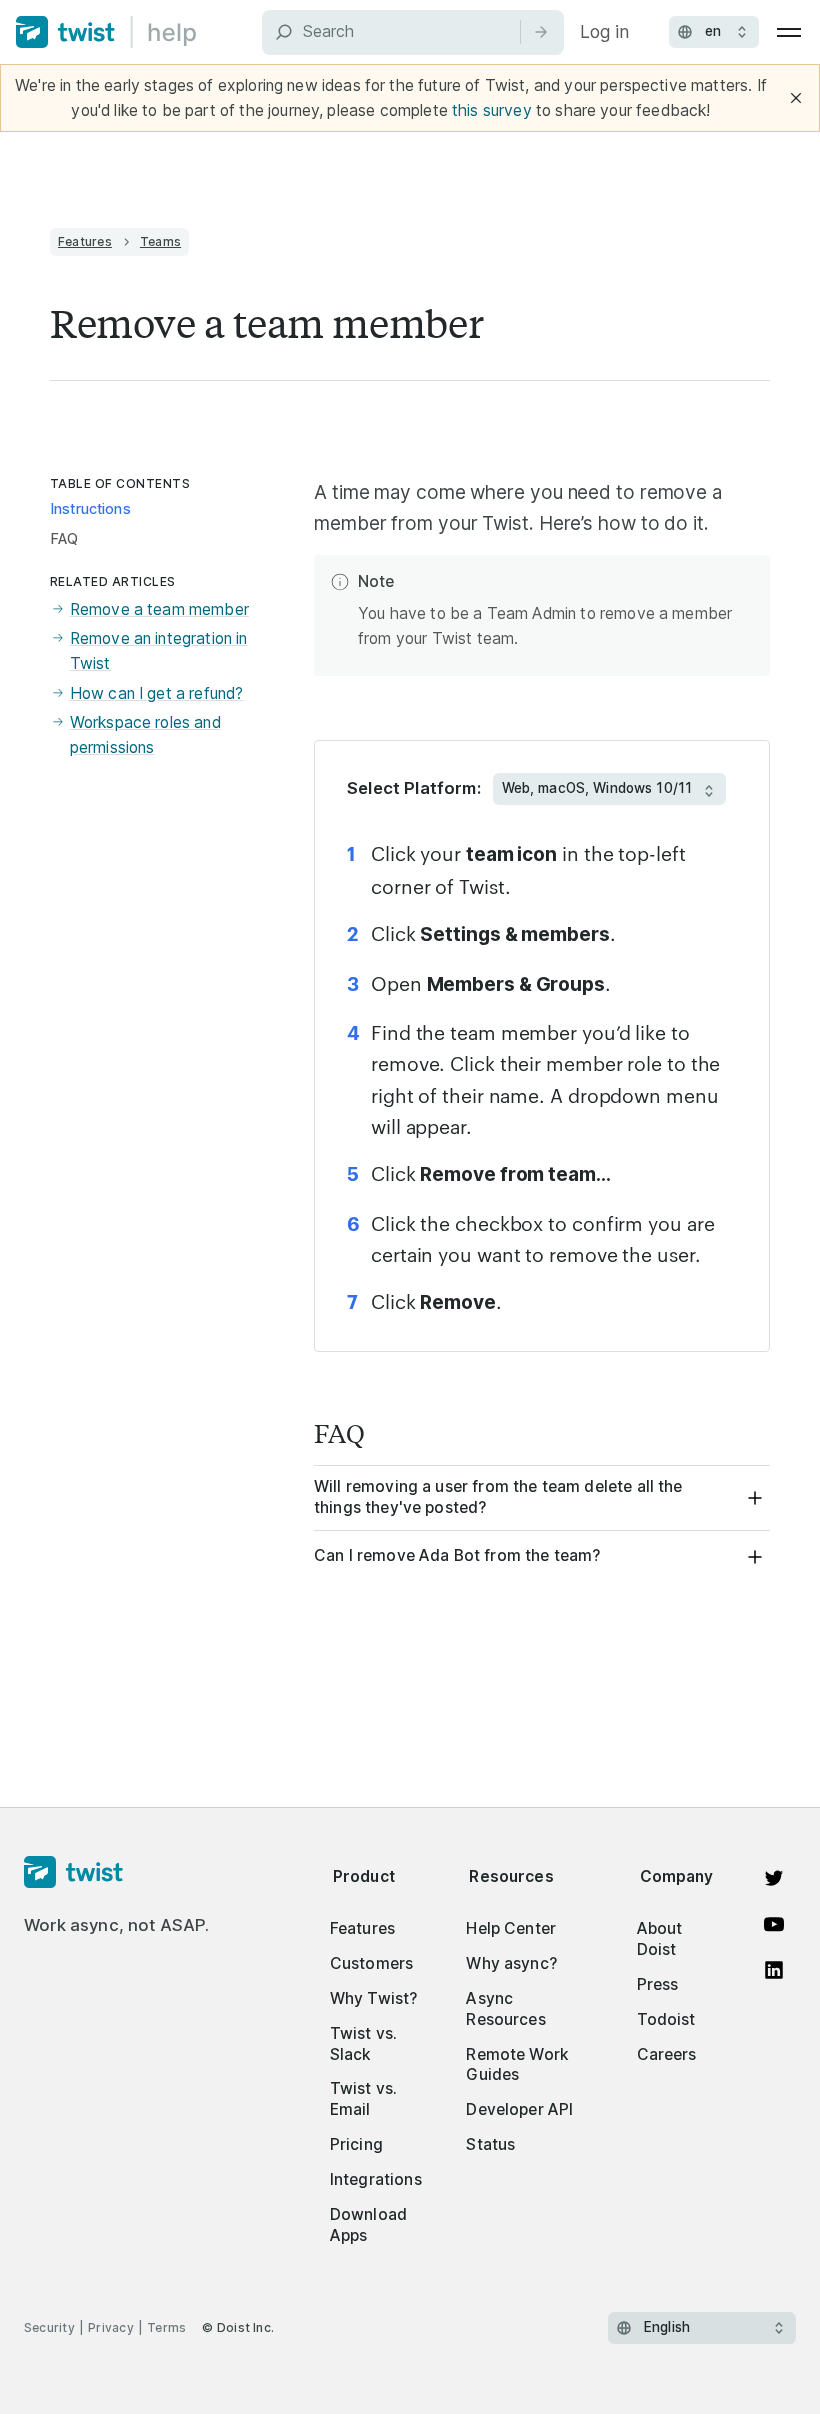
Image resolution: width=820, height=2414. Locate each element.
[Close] (796, 98)
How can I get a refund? (156, 693)
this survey (492, 110)
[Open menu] (789, 32)
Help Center (511, 1928)
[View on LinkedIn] (774, 1970)
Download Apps (368, 2225)
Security (49, 2327)
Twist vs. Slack (363, 2044)
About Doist (660, 1939)
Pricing (356, 2144)
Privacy (111, 2327)
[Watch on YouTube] (774, 1924)
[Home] (106, 32)
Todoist (666, 2019)
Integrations (376, 2179)
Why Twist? (374, 1998)
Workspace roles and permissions (145, 735)
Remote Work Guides (517, 2065)
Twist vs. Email (363, 2099)
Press (658, 1984)
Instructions (90, 509)
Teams (160, 241)
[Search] (541, 32)
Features (85, 241)
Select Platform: (414, 788)
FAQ (64, 539)
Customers (371, 1963)
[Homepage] (117, 1873)
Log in (605, 31)
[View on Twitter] (774, 1878)
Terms (166, 2327)
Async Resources (505, 2009)
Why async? (511, 1963)
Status (490, 2144)
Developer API (519, 2109)
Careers (667, 2054)
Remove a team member (159, 609)
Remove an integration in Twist (159, 651)
